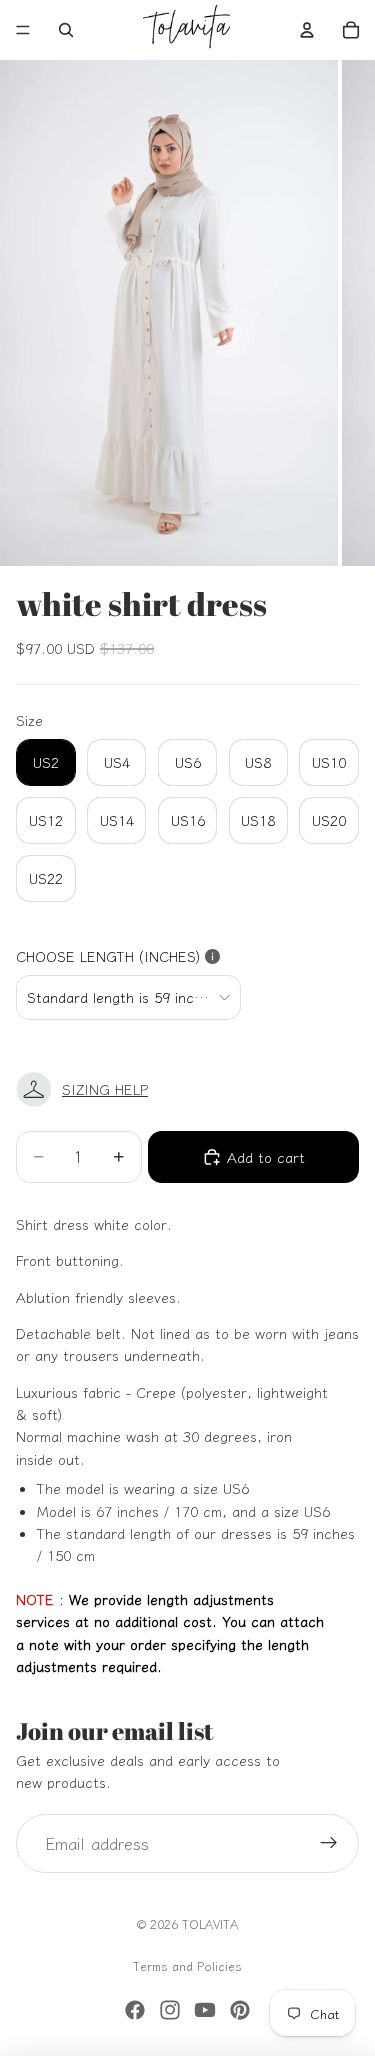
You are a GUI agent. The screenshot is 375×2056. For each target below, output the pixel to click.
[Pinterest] (240, 2010)
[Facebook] (135, 2010)
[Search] (66, 30)
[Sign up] (329, 1844)
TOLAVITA (210, 1923)
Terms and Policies (187, 1965)
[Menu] (23, 30)
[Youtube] (205, 2010)
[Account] (307, 30)
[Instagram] (170, 2010)
